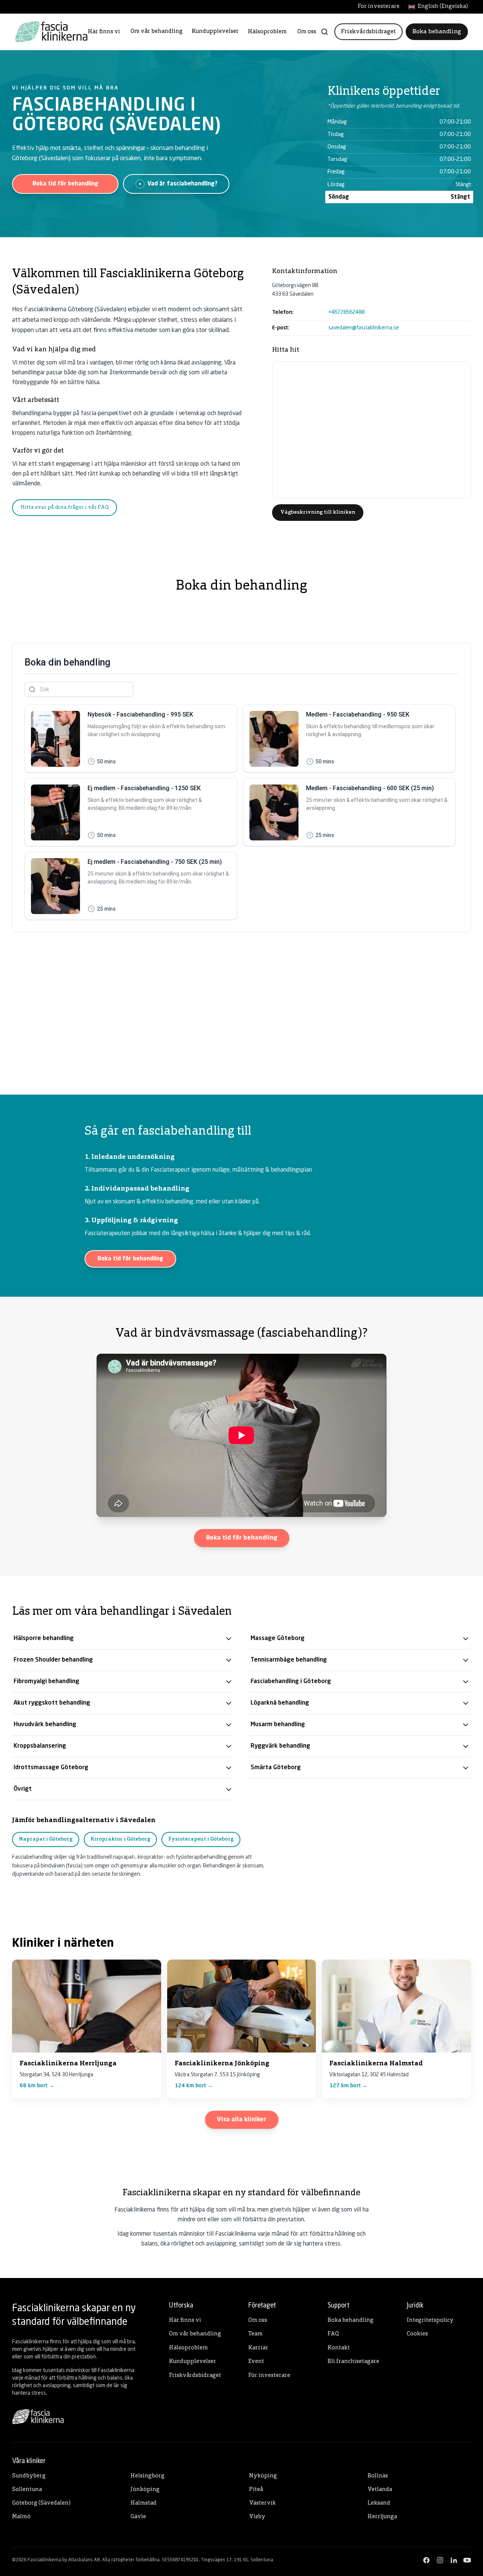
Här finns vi (104, 32)
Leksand (379, 2503)
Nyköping (263, 2476)
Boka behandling (437, 32)
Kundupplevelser (215, 32)
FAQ (333, 2334)
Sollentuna (27, 2490)
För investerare (379, 7)
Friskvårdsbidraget (368, 32)
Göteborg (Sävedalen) (41, 2503)
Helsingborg (148, 2476)
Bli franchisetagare (353, 2362)
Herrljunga (382, 2517)
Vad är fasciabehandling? (182, 184)
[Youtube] (467, 2560)
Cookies (417, 2334)
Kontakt (339, 2348)
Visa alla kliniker (242, 2120)
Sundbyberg (29, 2476)
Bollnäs (378, 2476)
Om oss (307, 32)
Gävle (138, 2517)
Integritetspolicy (430, 2320)
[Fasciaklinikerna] (51, 32)
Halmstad (144, 2503)
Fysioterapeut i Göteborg (201, 1839)
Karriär (258, 2348)
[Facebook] (426, 2560)
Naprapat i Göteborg (46, 1839)
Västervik (262, 2503)
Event (256, 2362)
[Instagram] (440, 2560)
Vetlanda (380, 2490)
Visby (257, 2517)
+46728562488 (346, 312)
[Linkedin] (454, 2560)
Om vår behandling (157, 32)
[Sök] (325, 32)
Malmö (21, 2517)
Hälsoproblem (267, 32)
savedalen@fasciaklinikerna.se (364, 328)
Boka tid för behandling (65, 184)
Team (255, 2334)
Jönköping (145, 2490)
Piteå (256, 2490)
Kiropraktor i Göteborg (120, 1839)
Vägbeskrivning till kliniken (318, 512)
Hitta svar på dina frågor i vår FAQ (65, 507)
